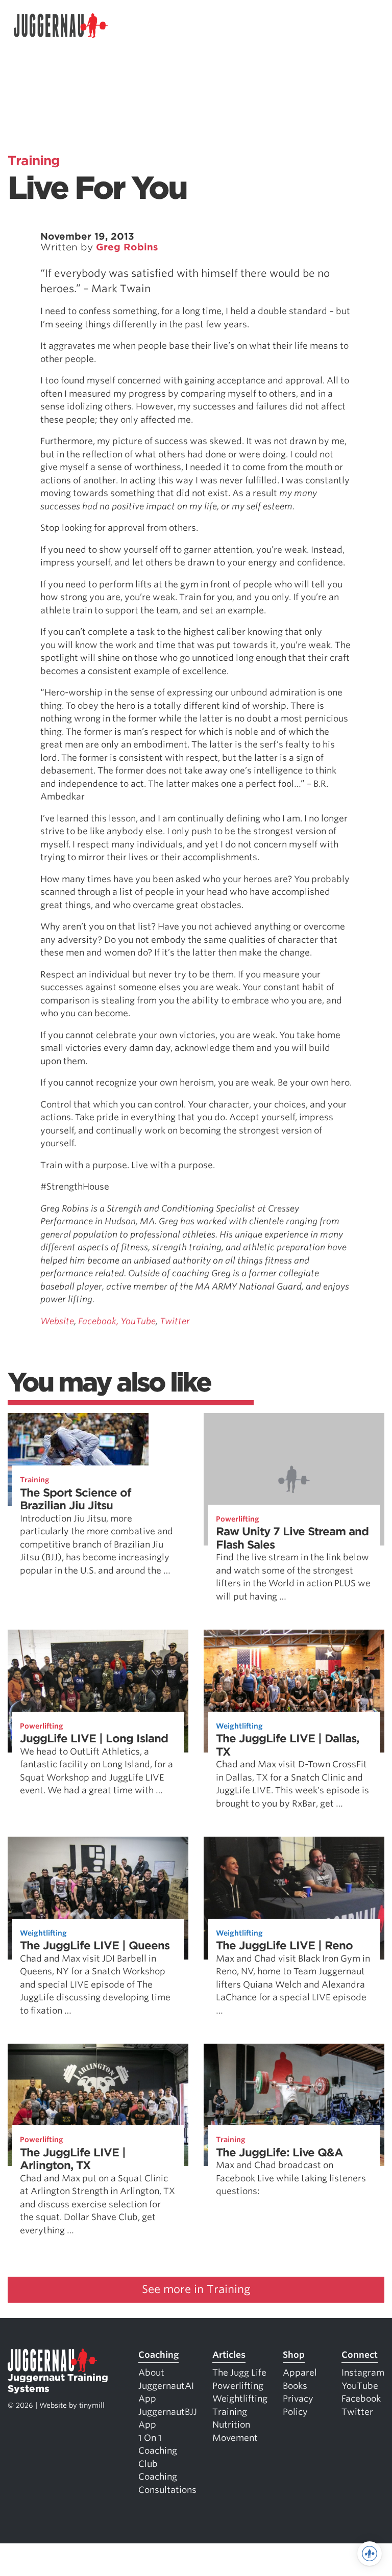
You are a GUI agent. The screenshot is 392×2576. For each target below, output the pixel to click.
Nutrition (231, 2425)
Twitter (175, 1321)
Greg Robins (127, 247)
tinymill (92, 2405)
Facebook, (98, 1321)
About (151, 2373)
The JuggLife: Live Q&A (279, 2153)
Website (57, 1321)
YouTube (138, 1321)
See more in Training (196, 2289)
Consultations (167, 2490)
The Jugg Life (239, 2373)
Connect (360, 2355)
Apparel (300, 2373)
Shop (294, 2355)
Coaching (158, 2355)
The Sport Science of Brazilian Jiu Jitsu (76, 1499)
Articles (229, 2355)
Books (295, 2386)
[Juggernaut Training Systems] (61, 26)
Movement (235, 2438)
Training (34, 161)
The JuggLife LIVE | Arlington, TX (73, 2159)
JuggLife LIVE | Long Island (94, 1738)
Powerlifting (238, 1519)
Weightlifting (239, 1726)
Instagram (363, 2373)
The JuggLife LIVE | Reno (284, 1946)
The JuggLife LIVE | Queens (95, 1946)
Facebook (361, 2399)
